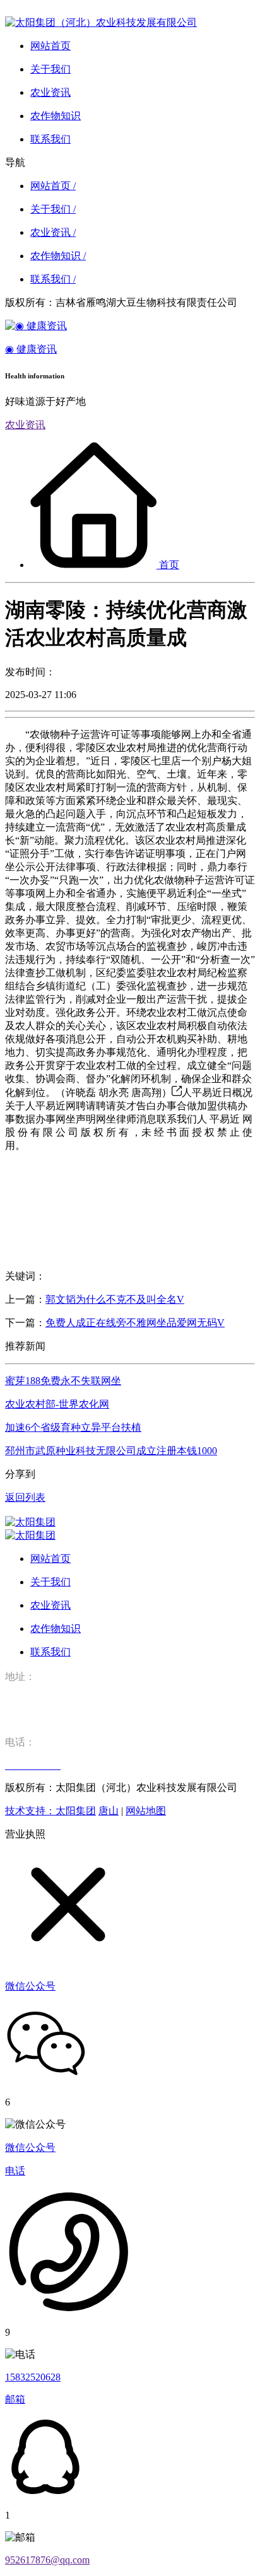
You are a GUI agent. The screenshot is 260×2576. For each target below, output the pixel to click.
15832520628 (33, 2377)
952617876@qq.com (47, 2560)
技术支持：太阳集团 (50, 1811)
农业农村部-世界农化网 (57, 1404)
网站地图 (146, 1811)
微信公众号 (30, 2148)
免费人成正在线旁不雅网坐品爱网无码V (135, 1323)
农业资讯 (25, 425)
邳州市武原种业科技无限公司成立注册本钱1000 (111, 1451)
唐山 (109, 1811)
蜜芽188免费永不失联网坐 (63, 1381)
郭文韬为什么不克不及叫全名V (115, 1299)
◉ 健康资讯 (31, 349)
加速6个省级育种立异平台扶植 (73, 1427)
